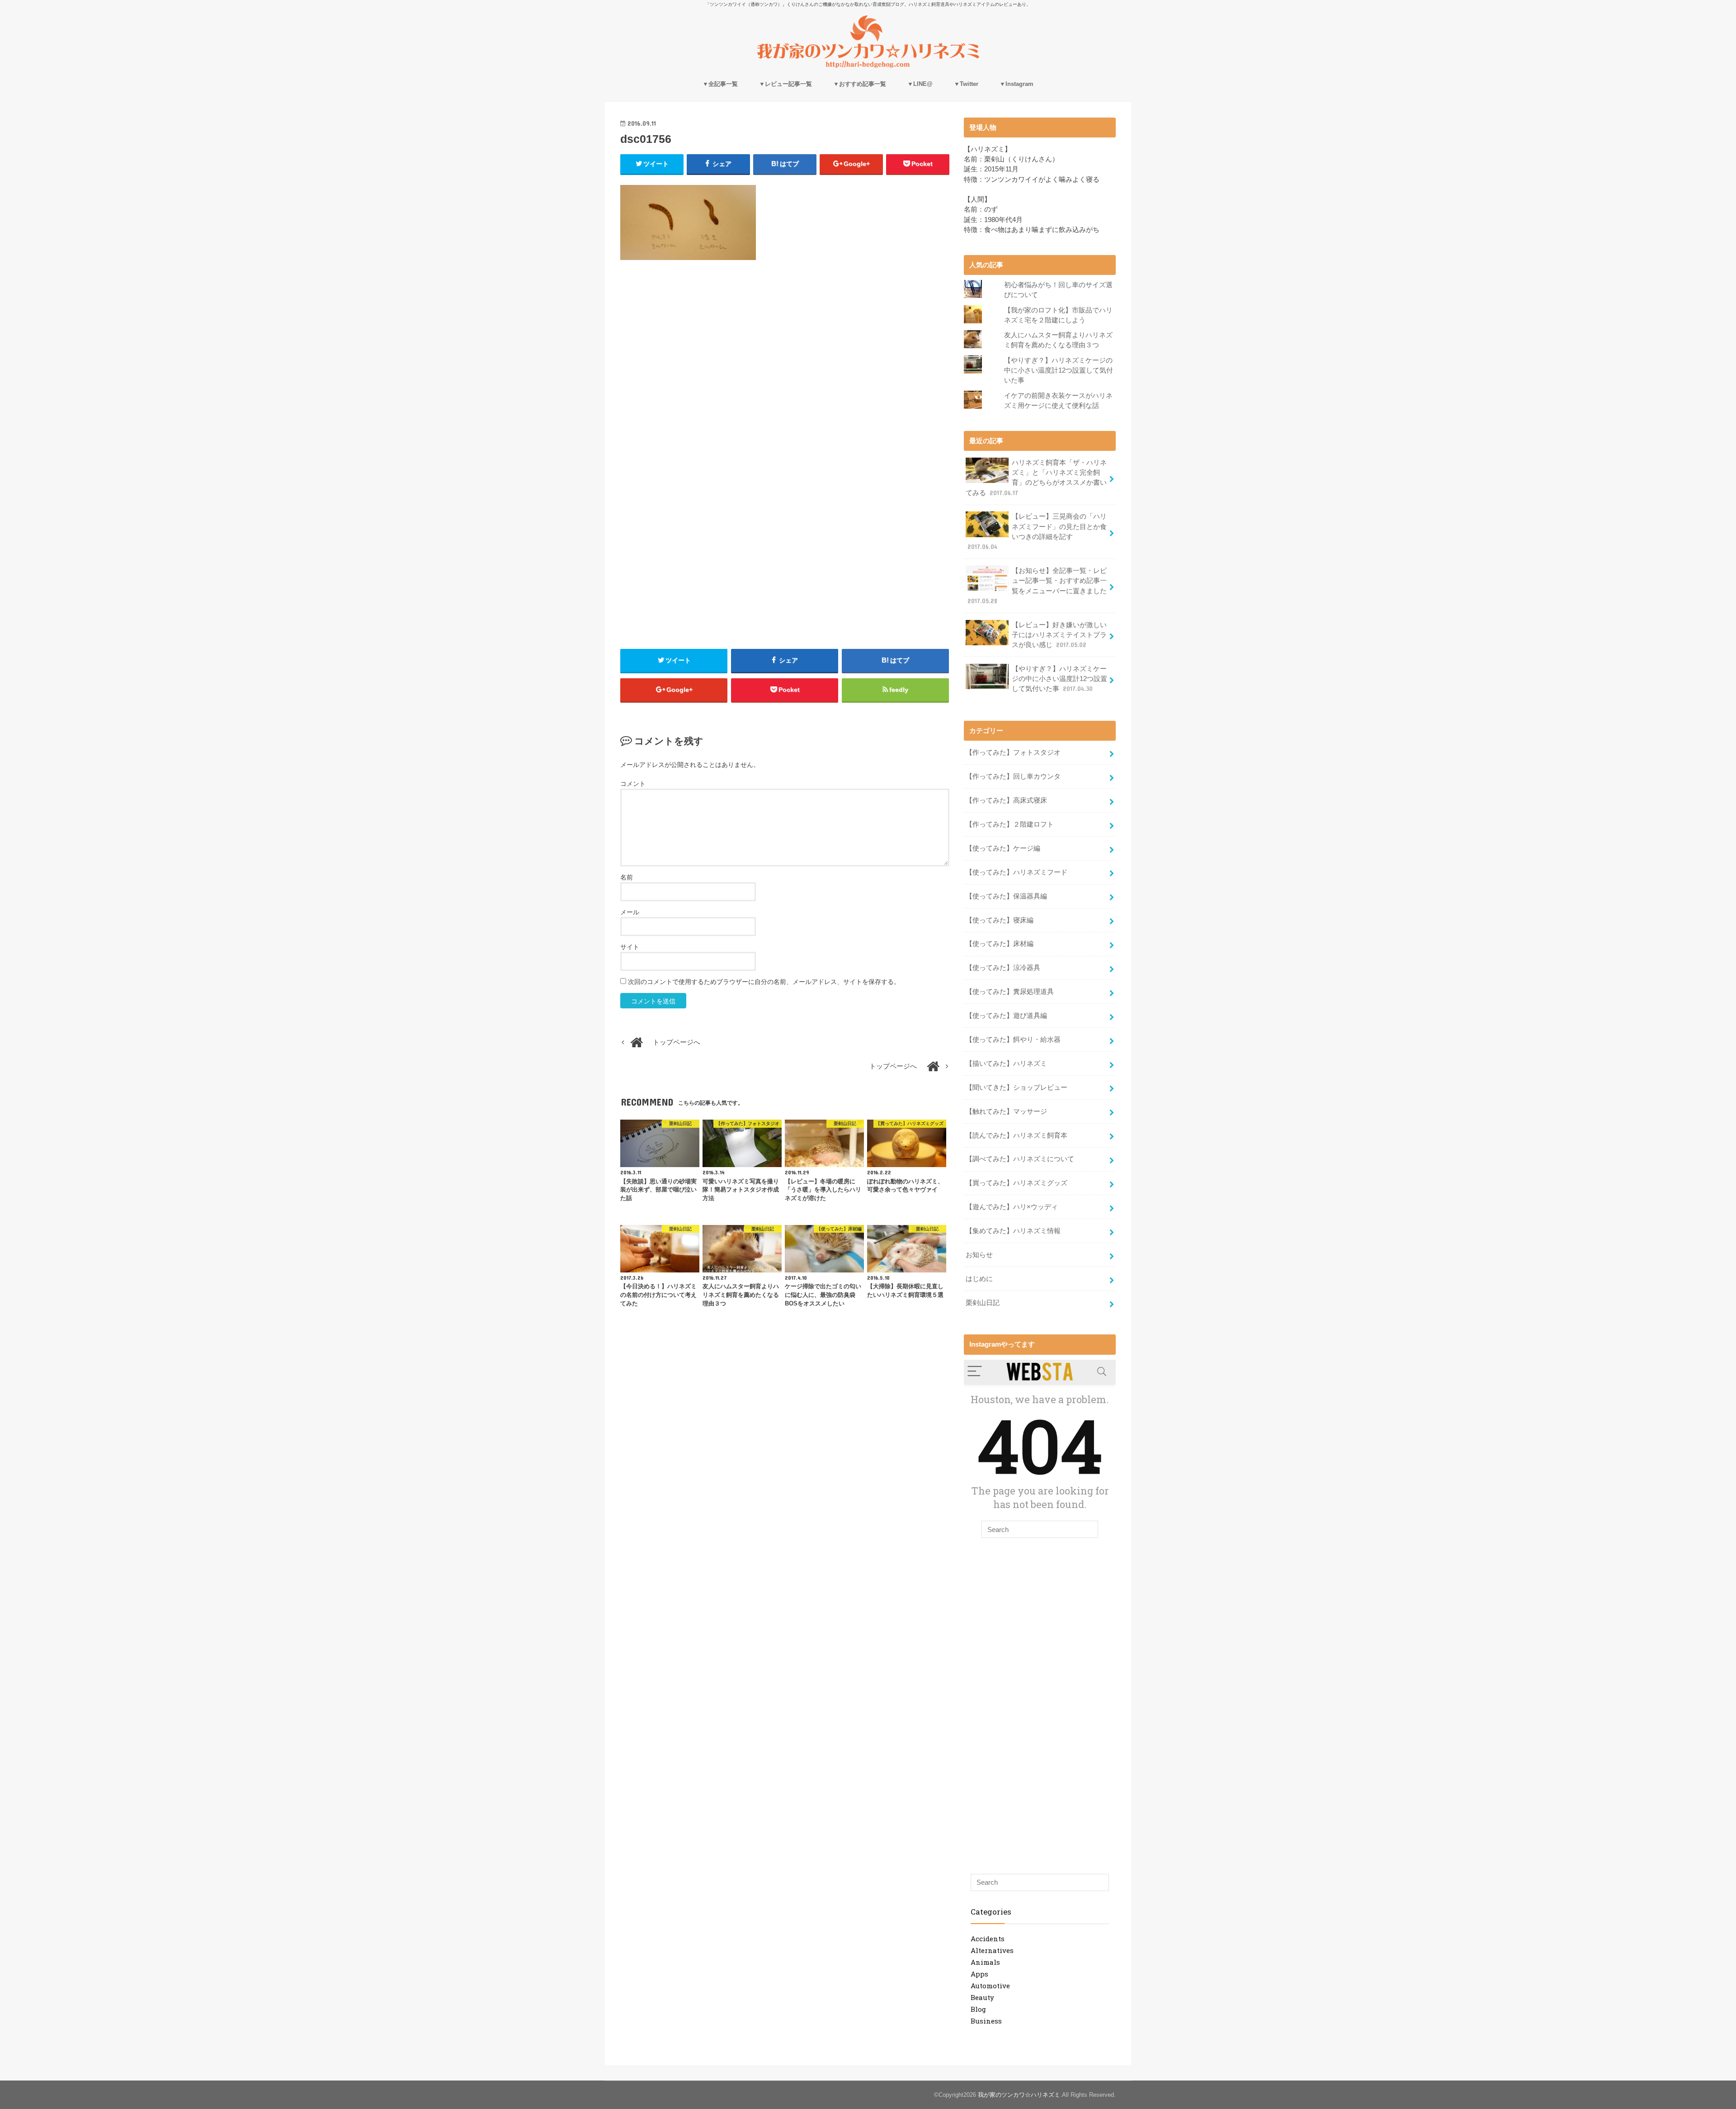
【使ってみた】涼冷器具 (1003, 968)
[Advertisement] (785, 349)
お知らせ (979, 1255)
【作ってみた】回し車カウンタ (1013, 776)
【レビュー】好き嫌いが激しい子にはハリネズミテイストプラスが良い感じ (1059, 635)
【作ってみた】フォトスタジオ (1013, 752)
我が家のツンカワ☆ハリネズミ (1019, 2095)
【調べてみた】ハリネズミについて (1020, 1159)
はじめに (979, 1279)
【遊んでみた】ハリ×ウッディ (1012, 1207)
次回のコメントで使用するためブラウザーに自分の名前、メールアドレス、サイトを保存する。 (764, 982)
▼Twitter (966, 84)
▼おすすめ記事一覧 (860, 84)
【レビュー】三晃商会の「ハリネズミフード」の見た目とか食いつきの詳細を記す (1037, 532)
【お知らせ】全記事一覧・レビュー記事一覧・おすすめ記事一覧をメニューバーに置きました (1037, 586)
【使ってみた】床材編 (1000, 944)
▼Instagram (1017, 84)
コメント (633, 784)
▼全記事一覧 (720, 84)
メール (630, 912)
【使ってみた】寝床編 (1000, 920)
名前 (627, 877)
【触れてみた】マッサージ (1006, 1111)
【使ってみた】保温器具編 (1006, 896)
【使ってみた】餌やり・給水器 (1013, 1040)
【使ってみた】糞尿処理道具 (1010, 992)
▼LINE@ (920, 84)
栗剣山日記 (983, 1303)
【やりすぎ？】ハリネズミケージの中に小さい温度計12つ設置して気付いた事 (1059, 370)
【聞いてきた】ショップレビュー (1017, 1088)
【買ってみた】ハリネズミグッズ (1017, 1183)
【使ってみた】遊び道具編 (1006, 1016)
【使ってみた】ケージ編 (1003, 848)
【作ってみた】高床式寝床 (1006, 800)
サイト (630, 947)
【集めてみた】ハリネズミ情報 (1013, 1231)
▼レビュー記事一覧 (785, 84)
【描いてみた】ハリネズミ (1006, 1064)
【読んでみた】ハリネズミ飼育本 (1017, 1135)
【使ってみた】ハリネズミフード (1017, 872)
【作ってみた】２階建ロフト (1010, 824)
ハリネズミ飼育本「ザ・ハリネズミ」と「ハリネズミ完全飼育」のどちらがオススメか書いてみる (1036, 478)
